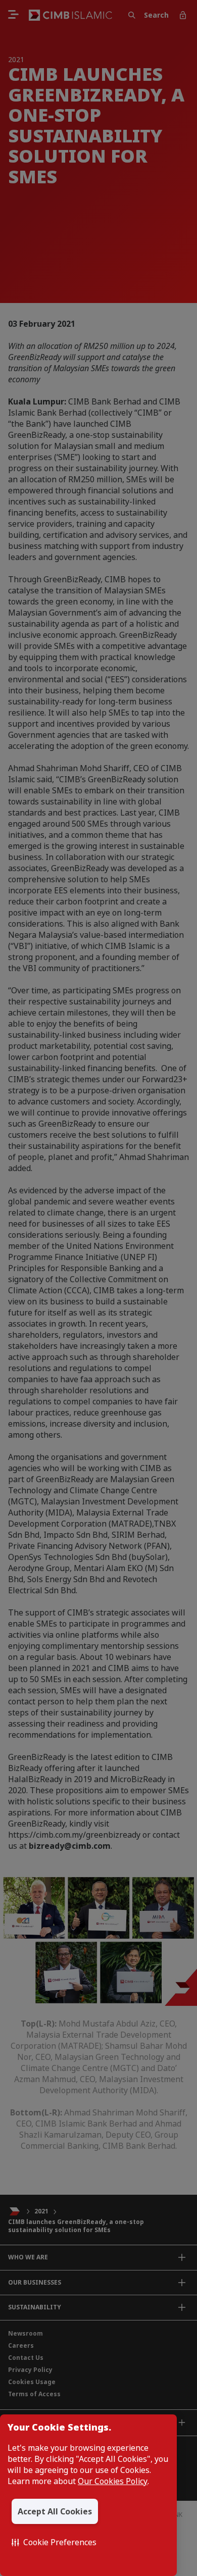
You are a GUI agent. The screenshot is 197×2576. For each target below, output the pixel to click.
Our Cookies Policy (113, 2481)
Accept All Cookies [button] (55, 2511)
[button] (54, 2542)
